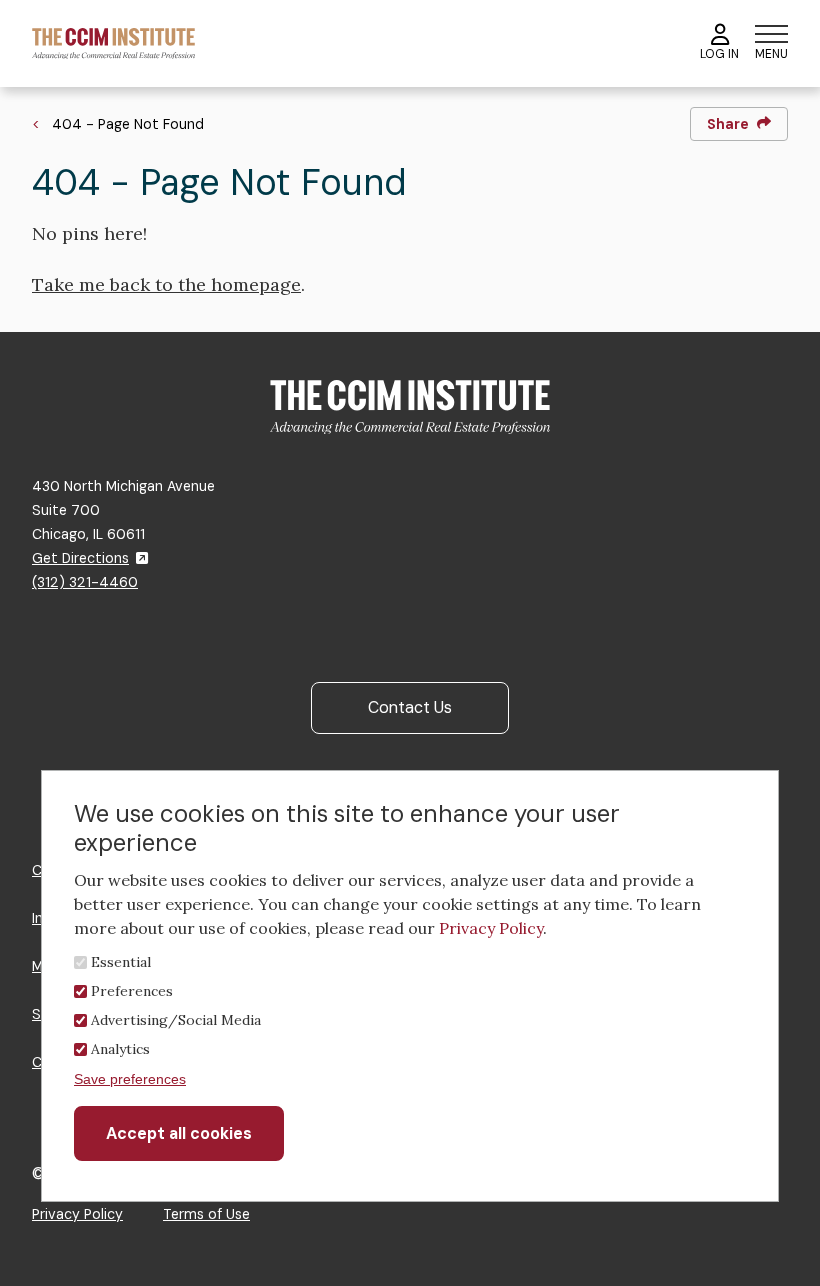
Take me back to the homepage (166, 284)
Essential (121, 962)
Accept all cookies (179, 1133)
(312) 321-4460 (85, 582)
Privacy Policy (77, 1214)
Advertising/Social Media (176, 1020)
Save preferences (130, 1079)
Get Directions (80, 558)
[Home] (113, 42)
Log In (719, 54)
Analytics (120, 1049)
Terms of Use (206, 1214)
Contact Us (410, 707)
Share (728, 124)
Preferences (132, 991)
